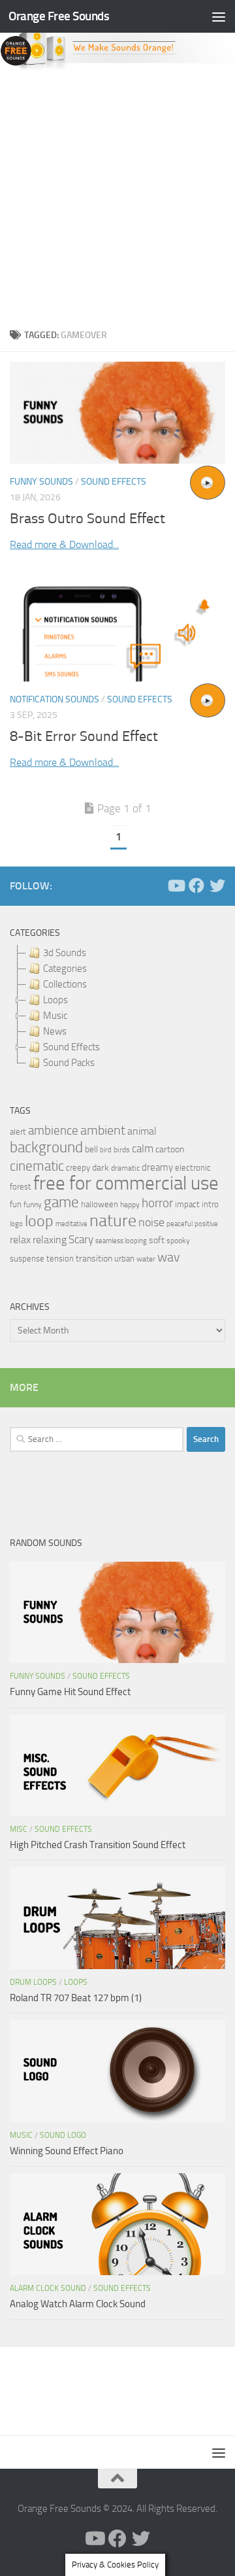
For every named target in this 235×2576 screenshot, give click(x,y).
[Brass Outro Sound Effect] (117, 413)
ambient (103, 1130)
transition (94, 1259)
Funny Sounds (41, 482)
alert (18, 1132)
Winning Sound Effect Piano (67, 2151)
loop (39, 1221)
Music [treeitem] (55, 1016)
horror (157, 1203)
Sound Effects (114, 482)
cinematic (37, 1166)
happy (130, 1205)
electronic (193, 1168)
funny (33, 1205)
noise (151, 1222)
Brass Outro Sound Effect (87, 519)
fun (16, 1204)
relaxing (50, 1240)
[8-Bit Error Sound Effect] (117, 630)
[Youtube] (176, 885)
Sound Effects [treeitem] (71, 1047)
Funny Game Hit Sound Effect (70, 1692)
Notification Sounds (55, 699)
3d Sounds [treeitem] (65, 953)
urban (124, 1259)
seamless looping (121, 1241)
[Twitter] (217, 885)
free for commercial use (126, 1183)
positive (206, 1224)
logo (16, 1224)
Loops (76, 1982)
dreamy (157, 1167)
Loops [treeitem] (55, 1000)
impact (187, 1204)
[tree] (117, 1008)
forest (21, 1187)
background (46, 1147)
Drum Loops (33, 1982)
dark (101, 1167)
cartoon (170, 1149)
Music (21, 2135)
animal (142, 1131)
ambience (53, 1131)
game (61, 1202)
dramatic (125, 1168)
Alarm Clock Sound (48, 2288)
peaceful (180, 1224)
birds (122, 1150)
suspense (27, 1259)
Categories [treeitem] (65, 969)
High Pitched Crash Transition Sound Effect (98, 1845)
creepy (78, 1168)
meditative (71, 1224)
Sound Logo (63, 2135)
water (146, 1259)
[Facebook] (196, 885)
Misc (19, 1829)
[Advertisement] (117, 196)
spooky (178, 1241)
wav (169, 1257)
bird (106, 1150)
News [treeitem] (55, 1031)
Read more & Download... (64, 544)
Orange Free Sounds (59, 16)
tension (60, 1259)
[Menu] (219, 16)
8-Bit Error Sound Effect (84, 736)
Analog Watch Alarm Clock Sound (78, 2304)
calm (143, 1149)
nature (113, 1220)
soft (157, 1240)
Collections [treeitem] (65, 984)
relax (20, 1240)
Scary (81, 1240)
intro (210, 1204)
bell (91, 1149)
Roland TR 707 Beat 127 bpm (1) (76, 1998)
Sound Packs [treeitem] (69, 1063)
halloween (100, 1204)
